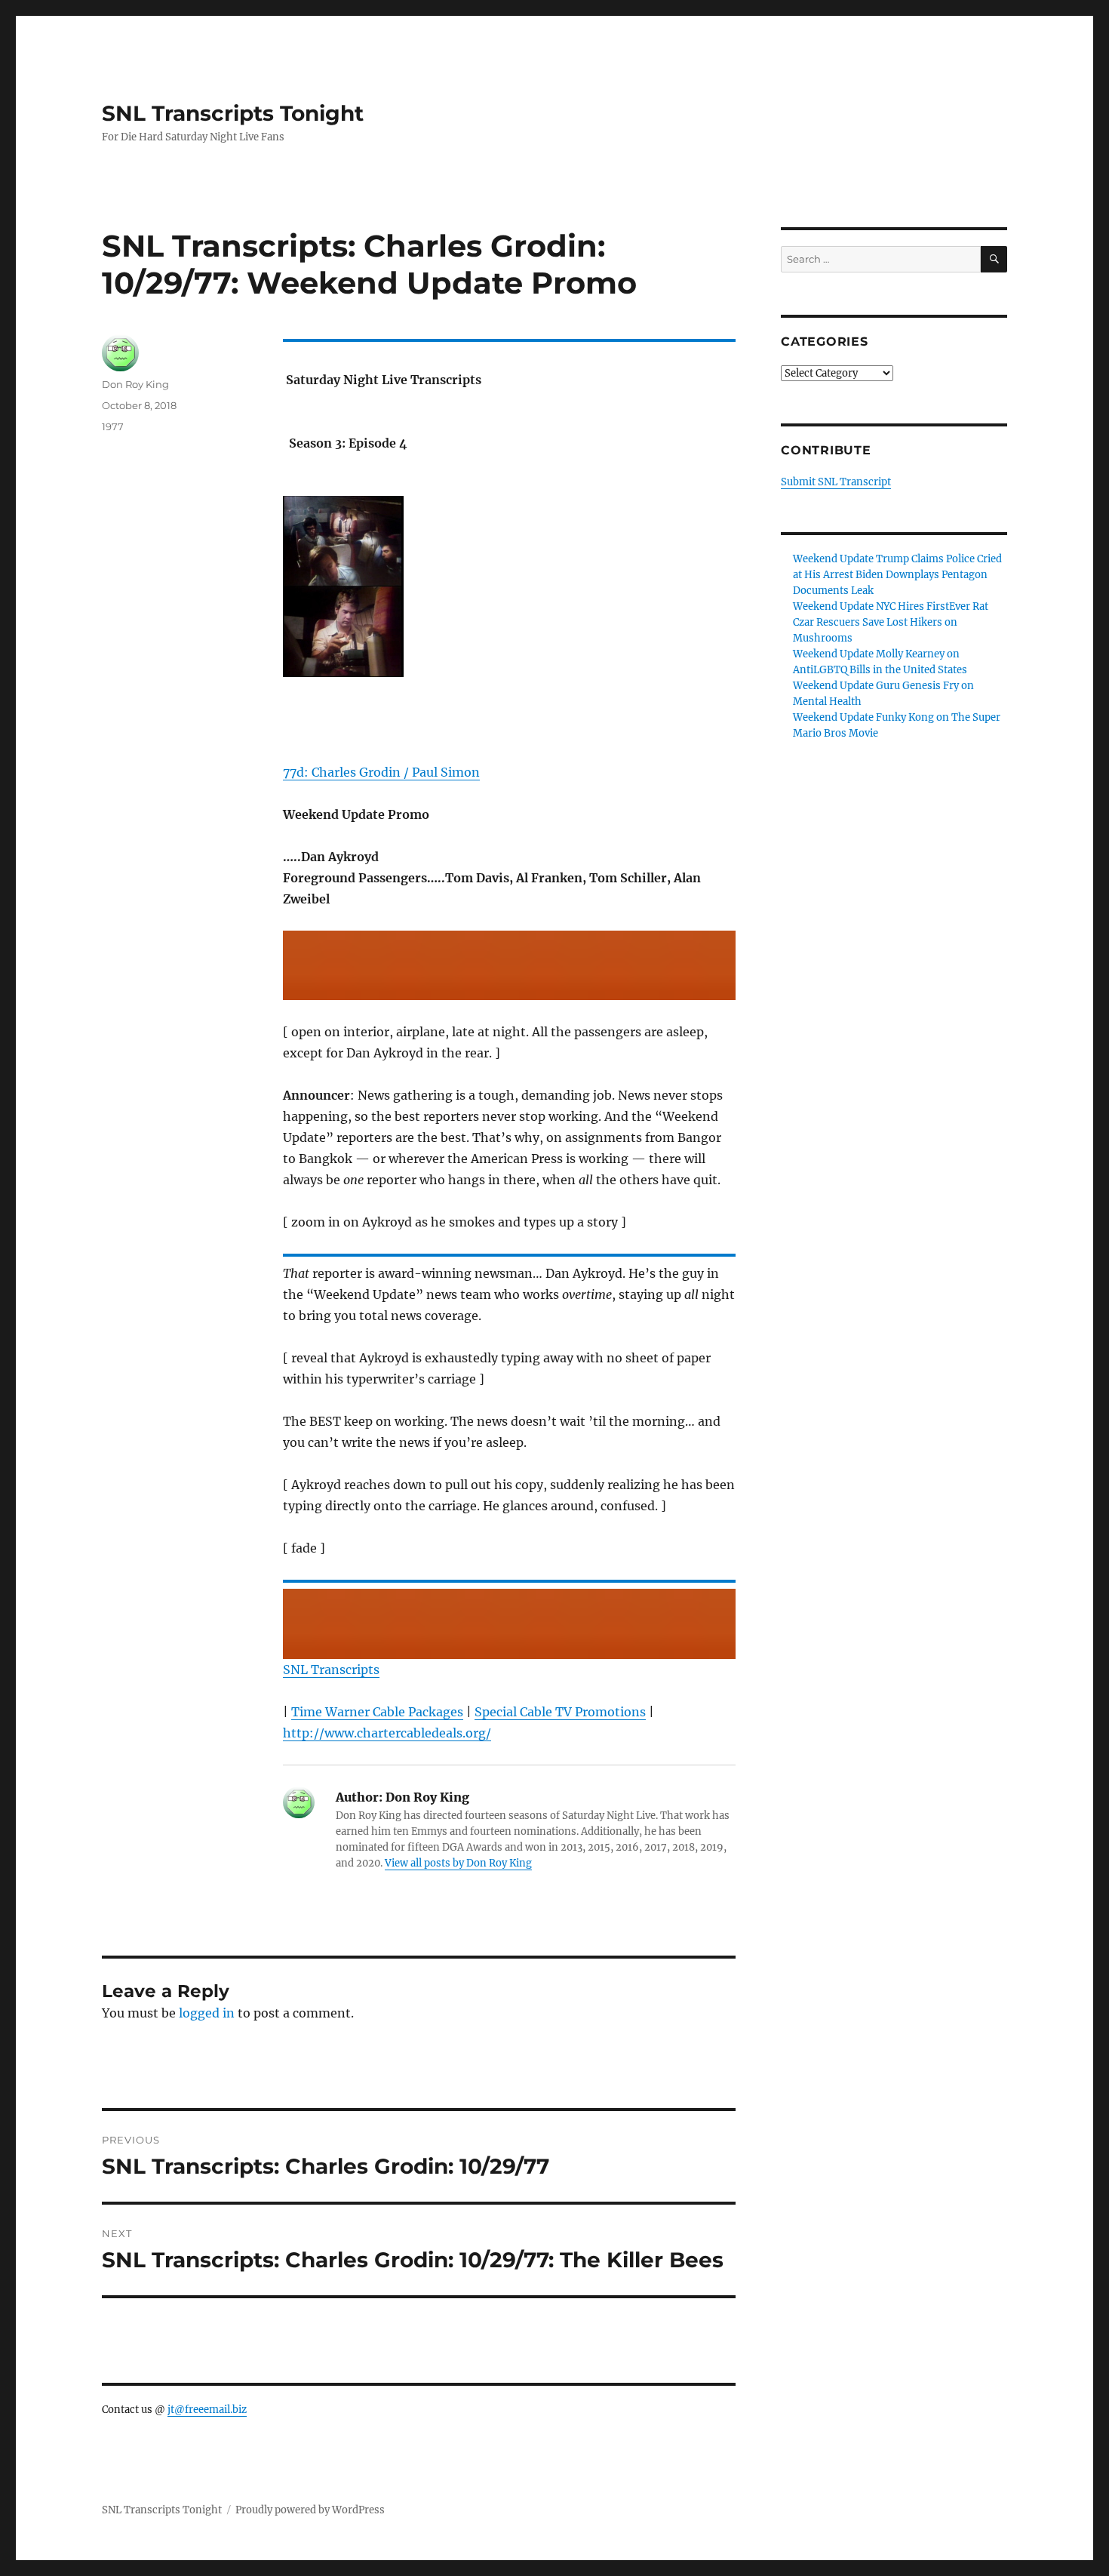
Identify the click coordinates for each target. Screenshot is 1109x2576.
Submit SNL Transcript (836, 482)
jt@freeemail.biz (207, 2410)
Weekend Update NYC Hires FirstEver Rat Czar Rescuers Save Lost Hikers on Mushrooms (891, 622)
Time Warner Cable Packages (377, 1712)
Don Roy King (135, 384)
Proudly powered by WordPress (310, 2510)
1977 (113, 426)
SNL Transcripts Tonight (233, 113)
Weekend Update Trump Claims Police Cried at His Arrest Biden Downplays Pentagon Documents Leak (897, 575)
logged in (207, 2013)
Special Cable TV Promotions (560, 1712)
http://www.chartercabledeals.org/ (387, 1733)
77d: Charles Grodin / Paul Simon (381, 772)
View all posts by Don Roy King (458, 1863)
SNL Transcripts (331, 1670)
